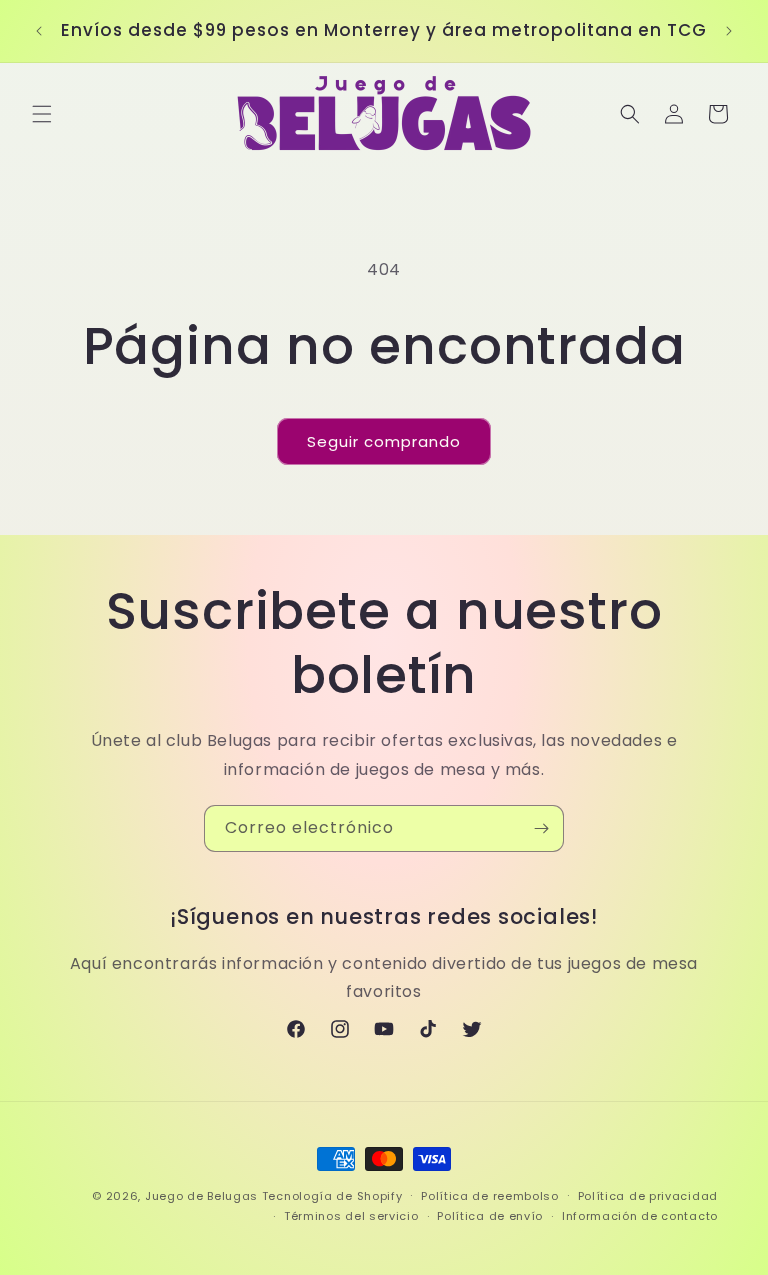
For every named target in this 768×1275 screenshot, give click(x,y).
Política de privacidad (648, 1196)
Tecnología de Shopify (332, 1196)
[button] (42, 114)
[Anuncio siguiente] (729, 31)
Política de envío (490, 1216)
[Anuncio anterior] (39, 31)
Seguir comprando (384, 441)
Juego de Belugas (201, 1196)
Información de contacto (640, 1216)
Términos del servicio (351, 1216)
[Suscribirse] (541, 828)
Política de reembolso (490, 1196)
